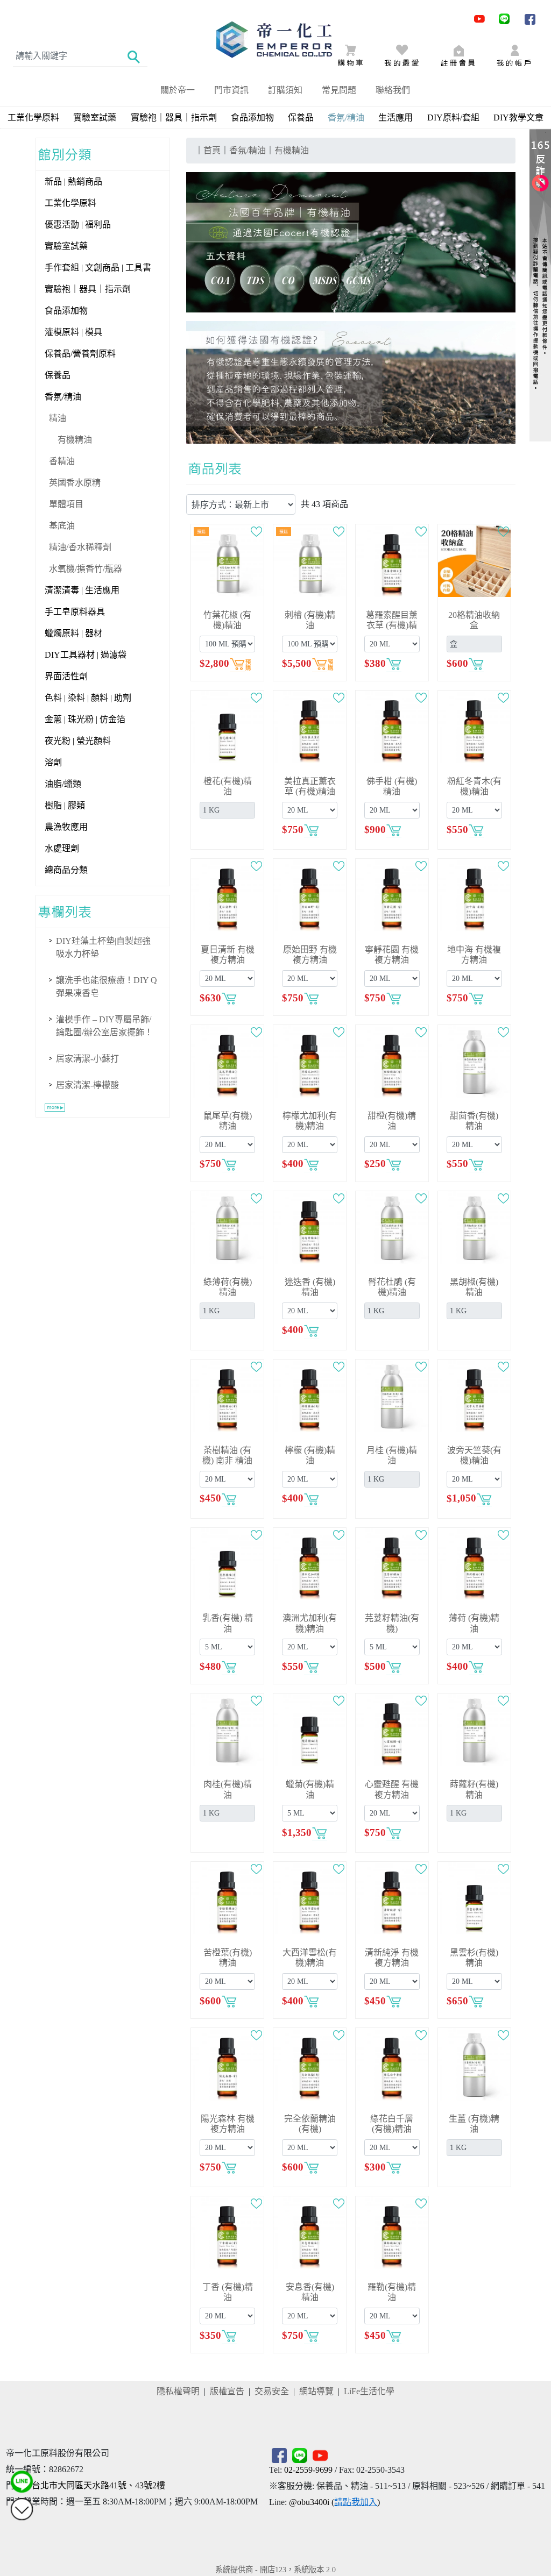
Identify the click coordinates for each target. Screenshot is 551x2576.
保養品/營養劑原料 (80, 354)
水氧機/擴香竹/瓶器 (86, 569)
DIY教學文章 (518, 118)
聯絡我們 (393, 90)
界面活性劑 (66, 676)
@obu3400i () (334, 2502)
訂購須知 (285, 90)
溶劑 (53, 762)
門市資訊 (231, 90)
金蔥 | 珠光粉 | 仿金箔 (85, 719)
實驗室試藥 (95, 118)
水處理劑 (62, 848)
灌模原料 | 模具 (73, 332)
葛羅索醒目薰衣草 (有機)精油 (392, 625)
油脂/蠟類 (63, 784)
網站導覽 (316, 2391)
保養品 (301, 118)
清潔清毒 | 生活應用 (82, 590)
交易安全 (272, 2391)
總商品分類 (66, 870)
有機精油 (75, 440)
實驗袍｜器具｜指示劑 (174, 118)
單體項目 (66, 504)
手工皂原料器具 (75, 612)
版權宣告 (227, 2391)
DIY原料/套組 (453, 118)
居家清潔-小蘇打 (87, 1059)
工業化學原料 (33, 118)
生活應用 (395, 118)
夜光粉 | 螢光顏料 (78, 741)
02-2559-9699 (308, 2470)
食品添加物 (252, 118)
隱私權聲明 (178, 2391)
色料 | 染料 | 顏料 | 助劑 (88, 698)
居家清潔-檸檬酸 (87, 1085)
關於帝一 (178, 90)
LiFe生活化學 (369, 2391)
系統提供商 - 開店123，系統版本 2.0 (275, 2570)
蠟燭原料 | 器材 (73, 633)
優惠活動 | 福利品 (78, 225)
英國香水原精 (75, 483)
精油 (58, 418)
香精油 (62, 461)
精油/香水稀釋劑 (80, 547)
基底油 (62, 526)
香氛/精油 (63, 397)
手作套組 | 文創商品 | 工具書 (98, 268)
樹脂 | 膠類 (65, 805)
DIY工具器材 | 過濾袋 (86, 655)
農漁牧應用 (66, 827)
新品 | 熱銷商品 (73, 182)
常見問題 (339, 90)
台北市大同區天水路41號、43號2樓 (98, 2485)
